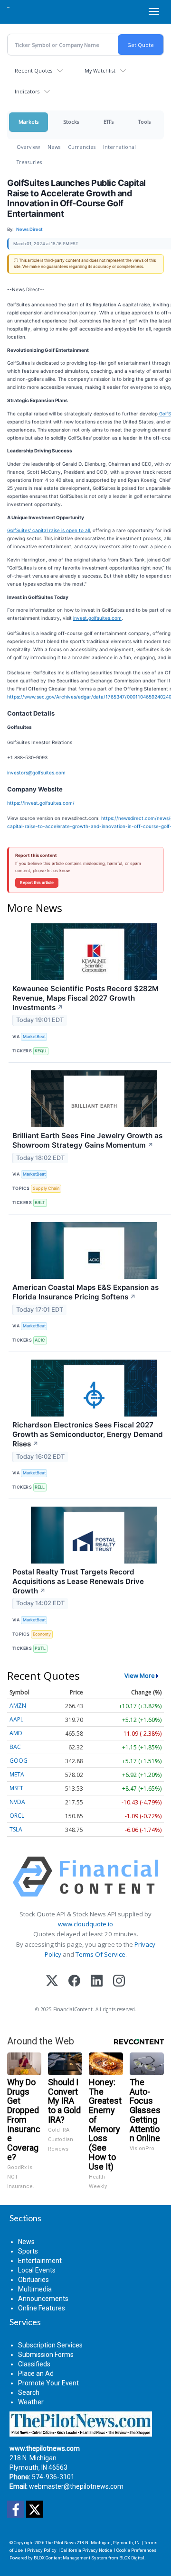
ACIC (40, 1340)
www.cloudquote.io (85, 1924)
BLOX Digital (132, 2558)
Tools (144, 122)
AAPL (16, 1719)
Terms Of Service (100, 1954)
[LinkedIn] (97, 1982)
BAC (15, 1747)
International (119, 147)
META (17, 1774)
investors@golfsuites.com (36, 773)
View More (140, 1675)
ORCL (17, 1816)
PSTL (40, 1648)
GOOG (19, 1761)
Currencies (82, 147)
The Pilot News (61, 2543)
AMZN (18, 1706)
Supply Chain (46, 1188)
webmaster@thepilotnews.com (76, 2486)
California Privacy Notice (86, 2550)
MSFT (16, 1788)
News (54, 147)
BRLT (40, 1202)
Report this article (37, 883)
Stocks (71, 122)
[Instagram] (119, 1982)
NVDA (17, 1802)
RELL (40, 1487)
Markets (28, 122)
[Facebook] (74, 1982)
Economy (42, 1634)
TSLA (16, 1829)
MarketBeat (34, 1036)
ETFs (109, 122)
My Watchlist (100, 70)
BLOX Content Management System (71, 2558)
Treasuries (29, 162)
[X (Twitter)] (52, 1982)
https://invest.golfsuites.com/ (41, 803)
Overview (28, 147)
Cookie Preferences (137, 2550)
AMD (16, 1733)
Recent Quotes (33, 70)
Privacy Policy (42, 2550)
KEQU (41, 1051)
